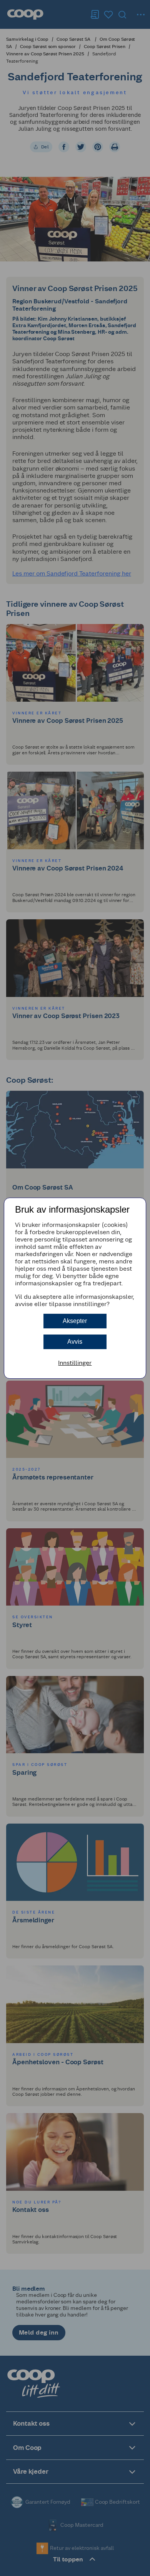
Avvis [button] (75, 1342)
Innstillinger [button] (75, 1363)
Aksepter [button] (75, 1321)
